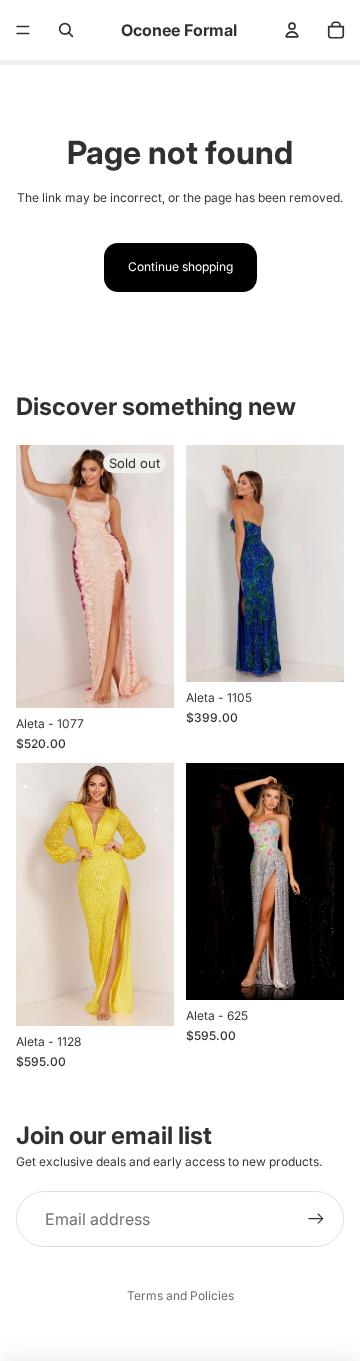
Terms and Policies (180, 1295)
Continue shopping (180, 266)
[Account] (292, 30)
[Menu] (23, 30)
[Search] (66, 30)
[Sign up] (316, 1219)
